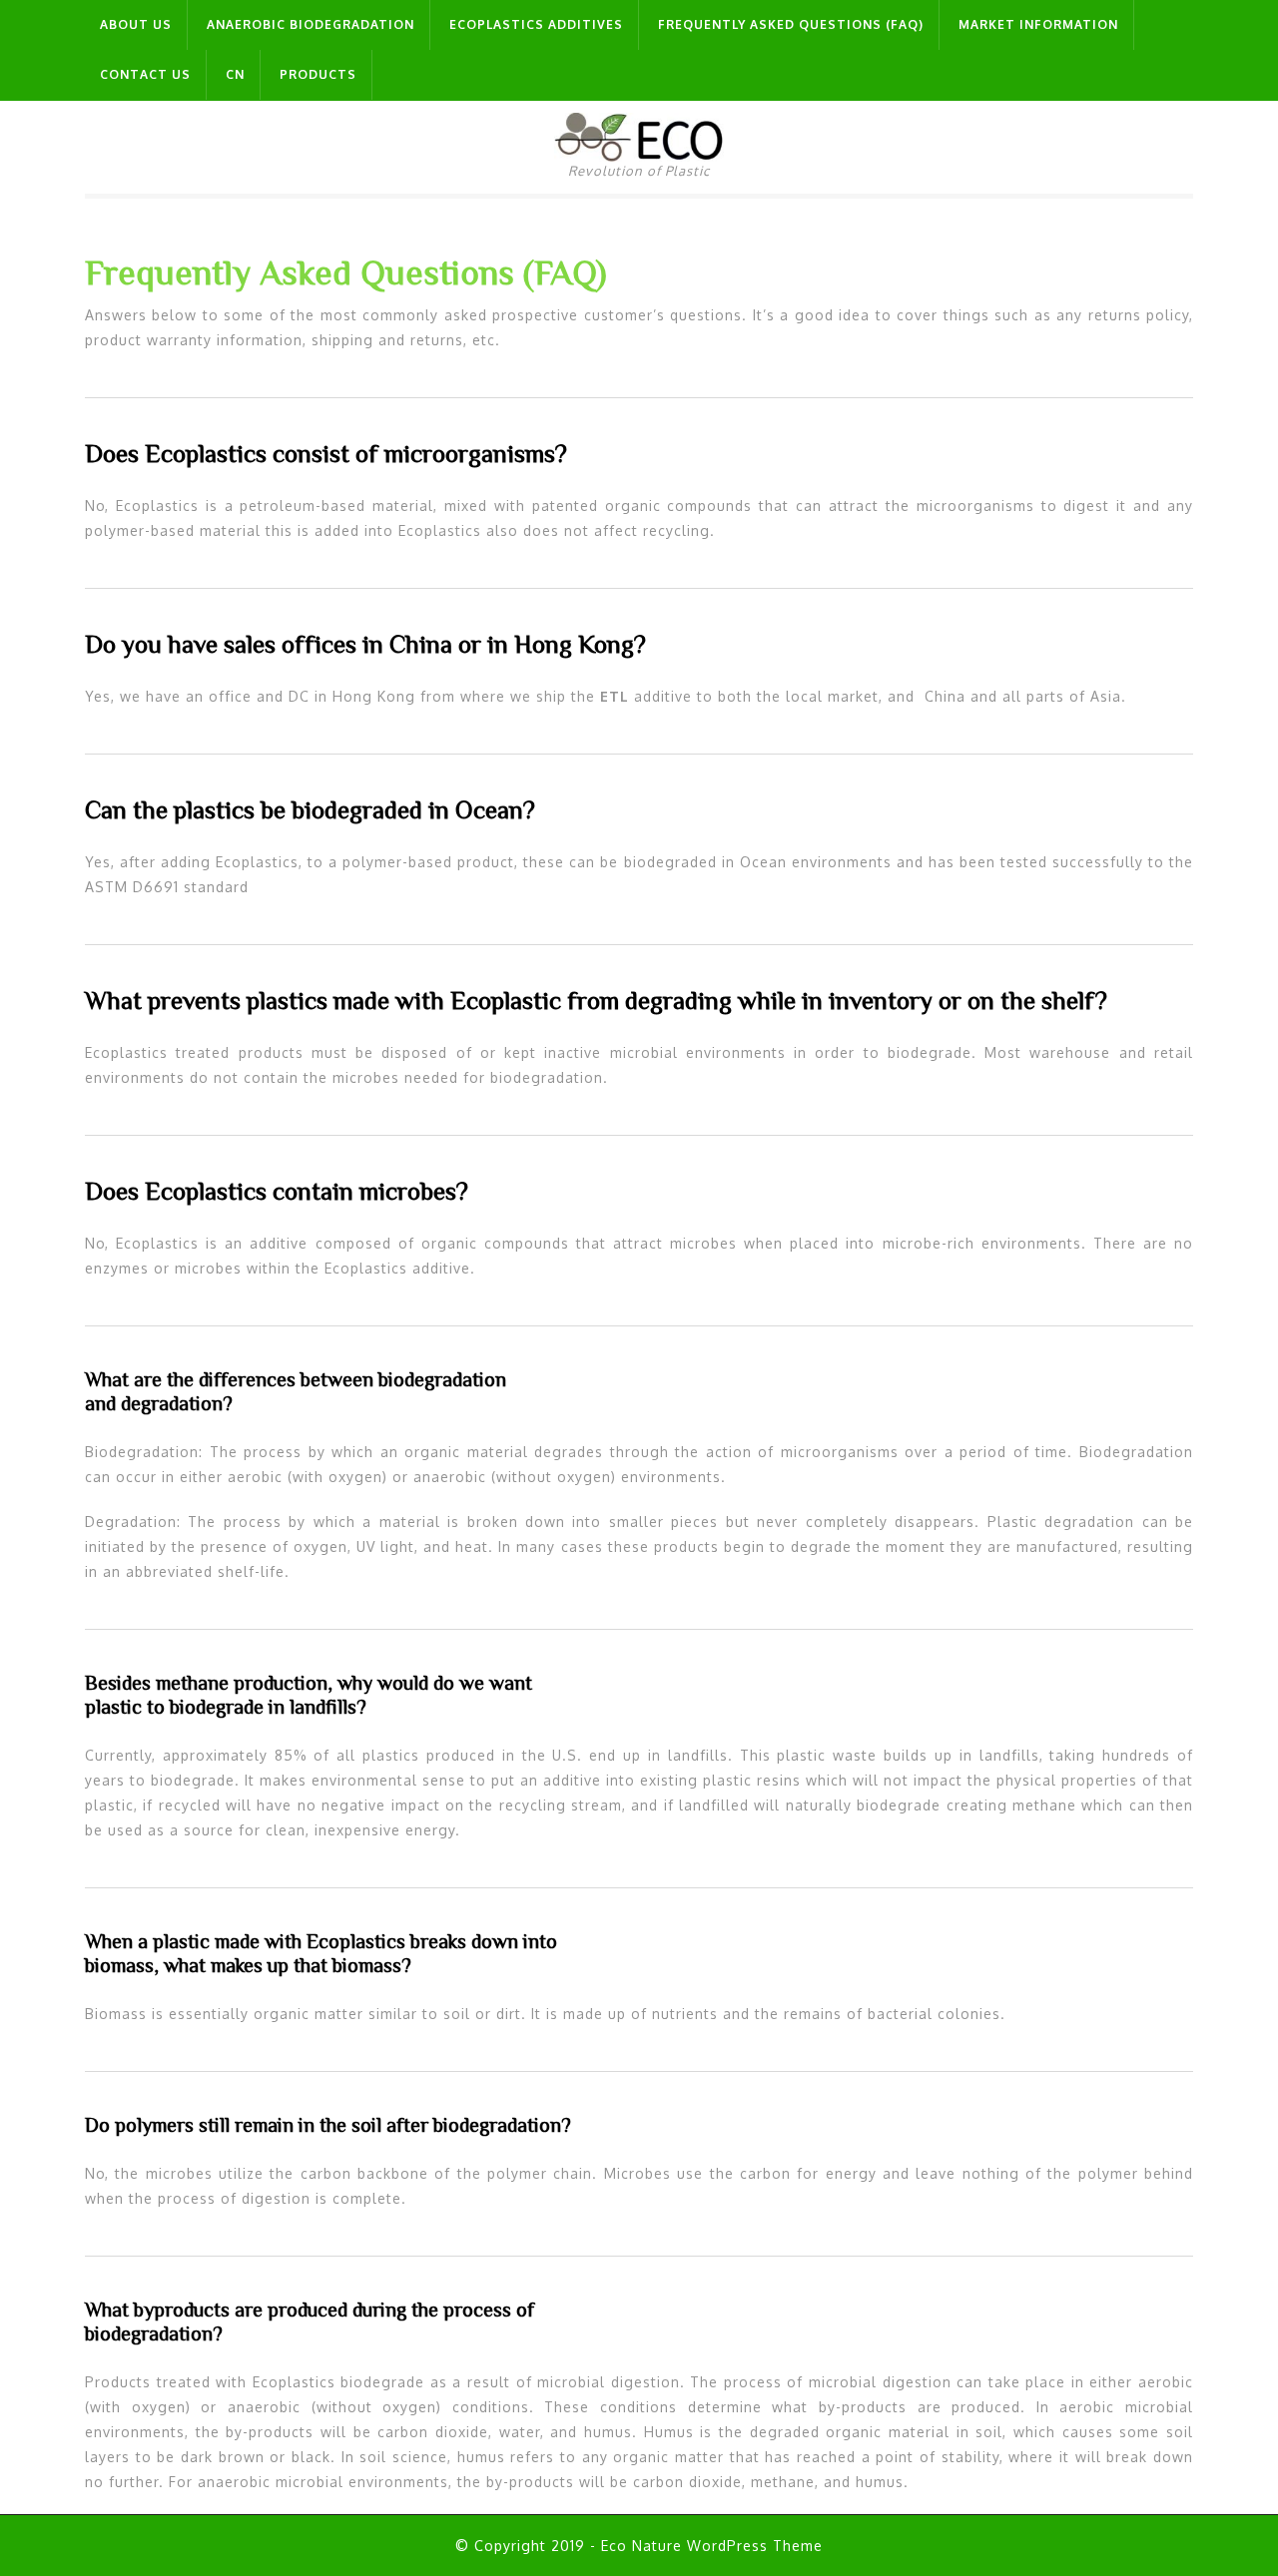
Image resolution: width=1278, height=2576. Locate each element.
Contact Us (145, 74)
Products (318, 74)
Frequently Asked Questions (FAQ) (791, 24)
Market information (1038, 24)
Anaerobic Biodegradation (311, 24)
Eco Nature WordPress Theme (712, 2546)
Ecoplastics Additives (536, 24)
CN (235, 74)
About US (136, 24)
